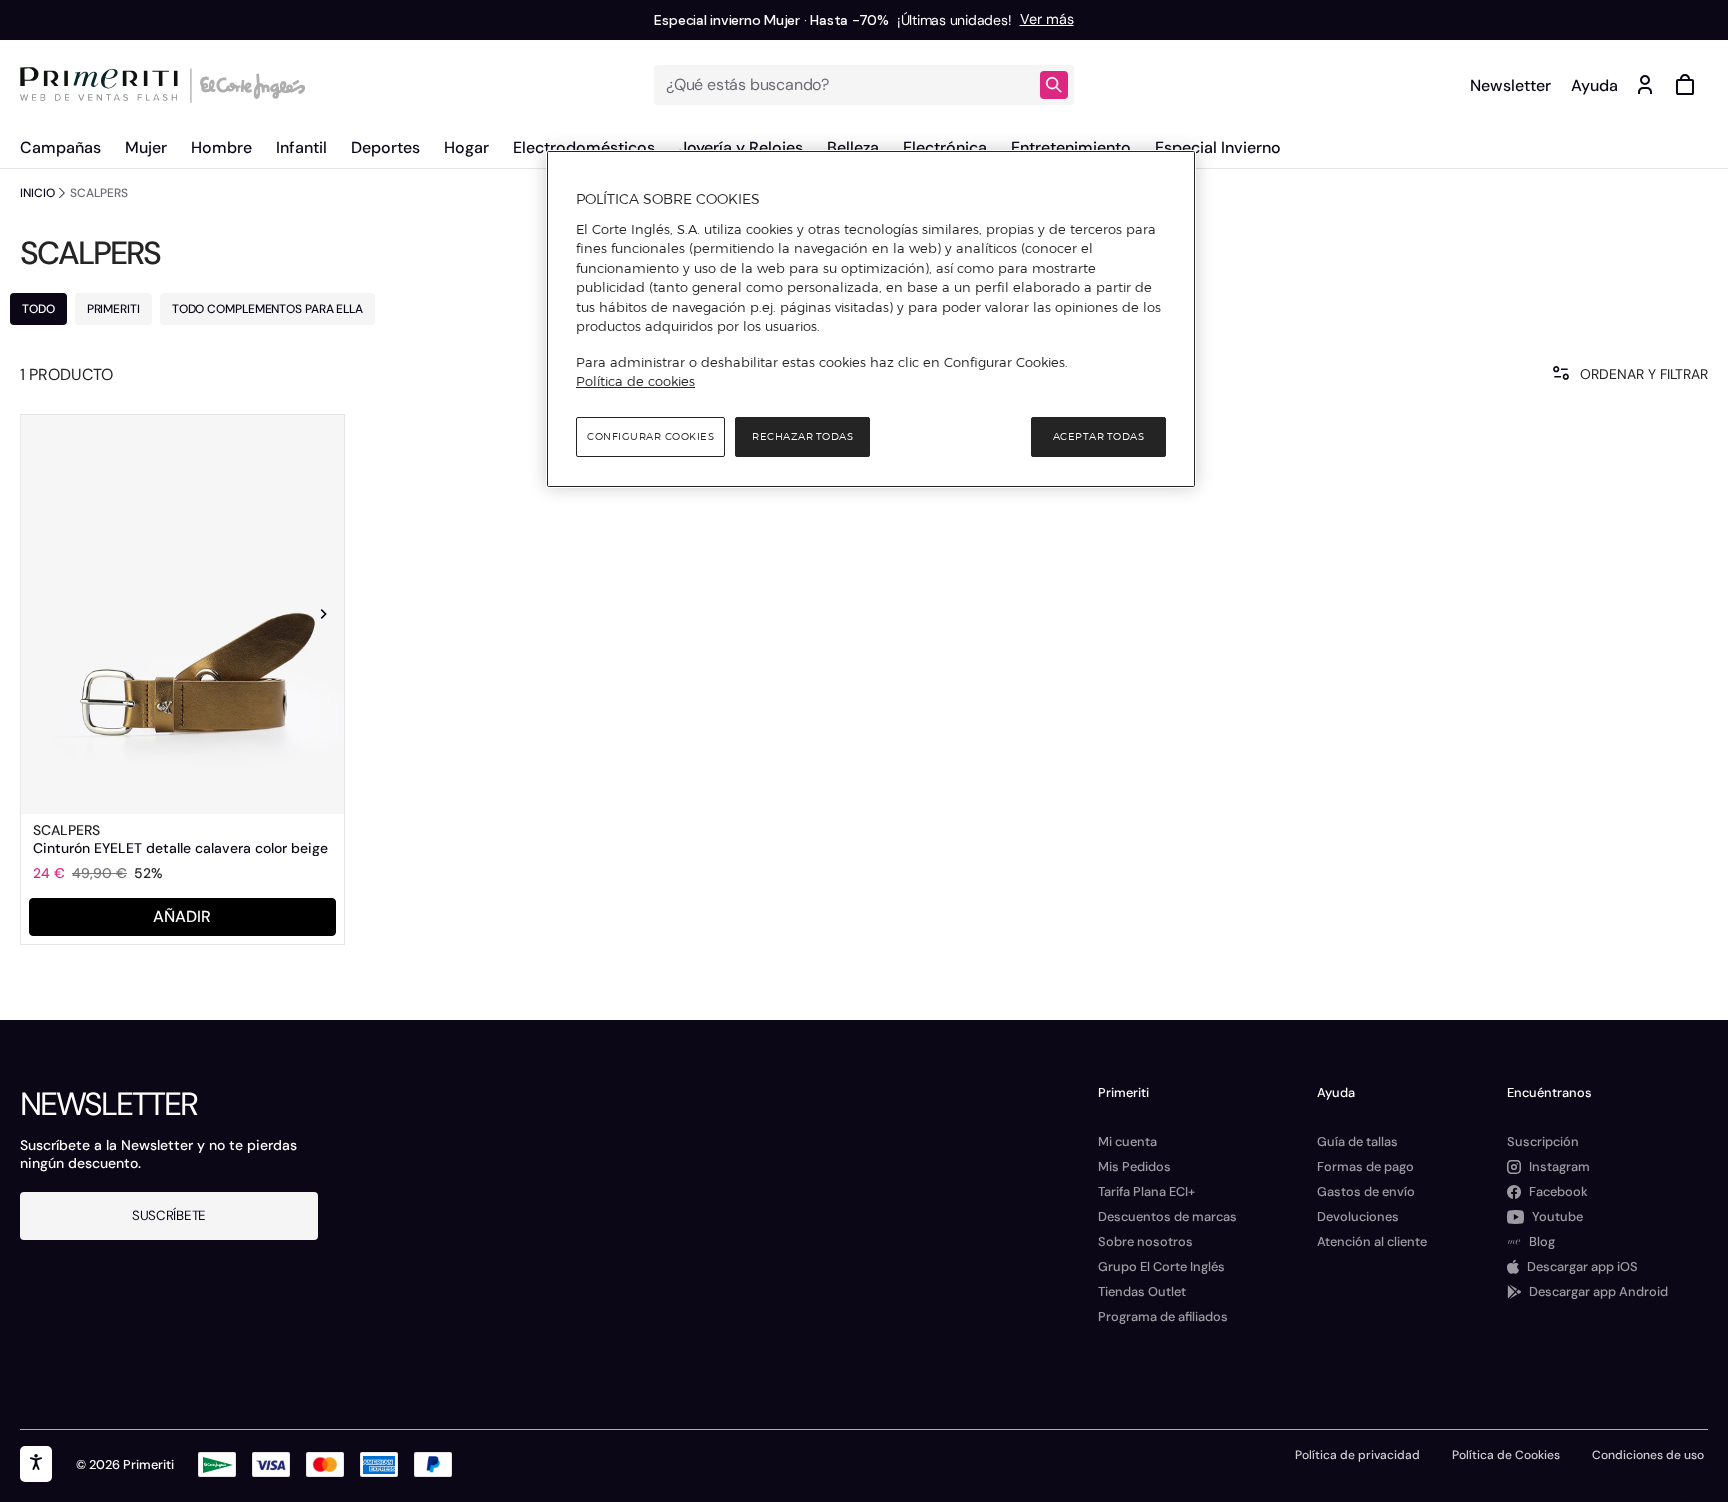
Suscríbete (169, 1215)
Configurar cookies (650, 436)
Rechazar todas (802, 436)
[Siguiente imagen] (324, 614)
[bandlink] (1047, 20)
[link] (182, 614)
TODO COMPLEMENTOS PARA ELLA (267, 309)
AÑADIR (182, 916)
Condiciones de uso (1648, 1455)
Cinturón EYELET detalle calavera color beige (180, 848)
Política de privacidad (1357, 1455)
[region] (871, 319)
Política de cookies (635, 381)
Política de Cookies (1506, 1455)
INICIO (37, 193)
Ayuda (1594, 85)
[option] (182, 614)
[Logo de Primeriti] (104, 85)
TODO (38, 309)
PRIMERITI (113, 309)
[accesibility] (36, 1464)
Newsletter (1510, 85)
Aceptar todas (1099, 436)
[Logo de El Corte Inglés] (249, 85)
